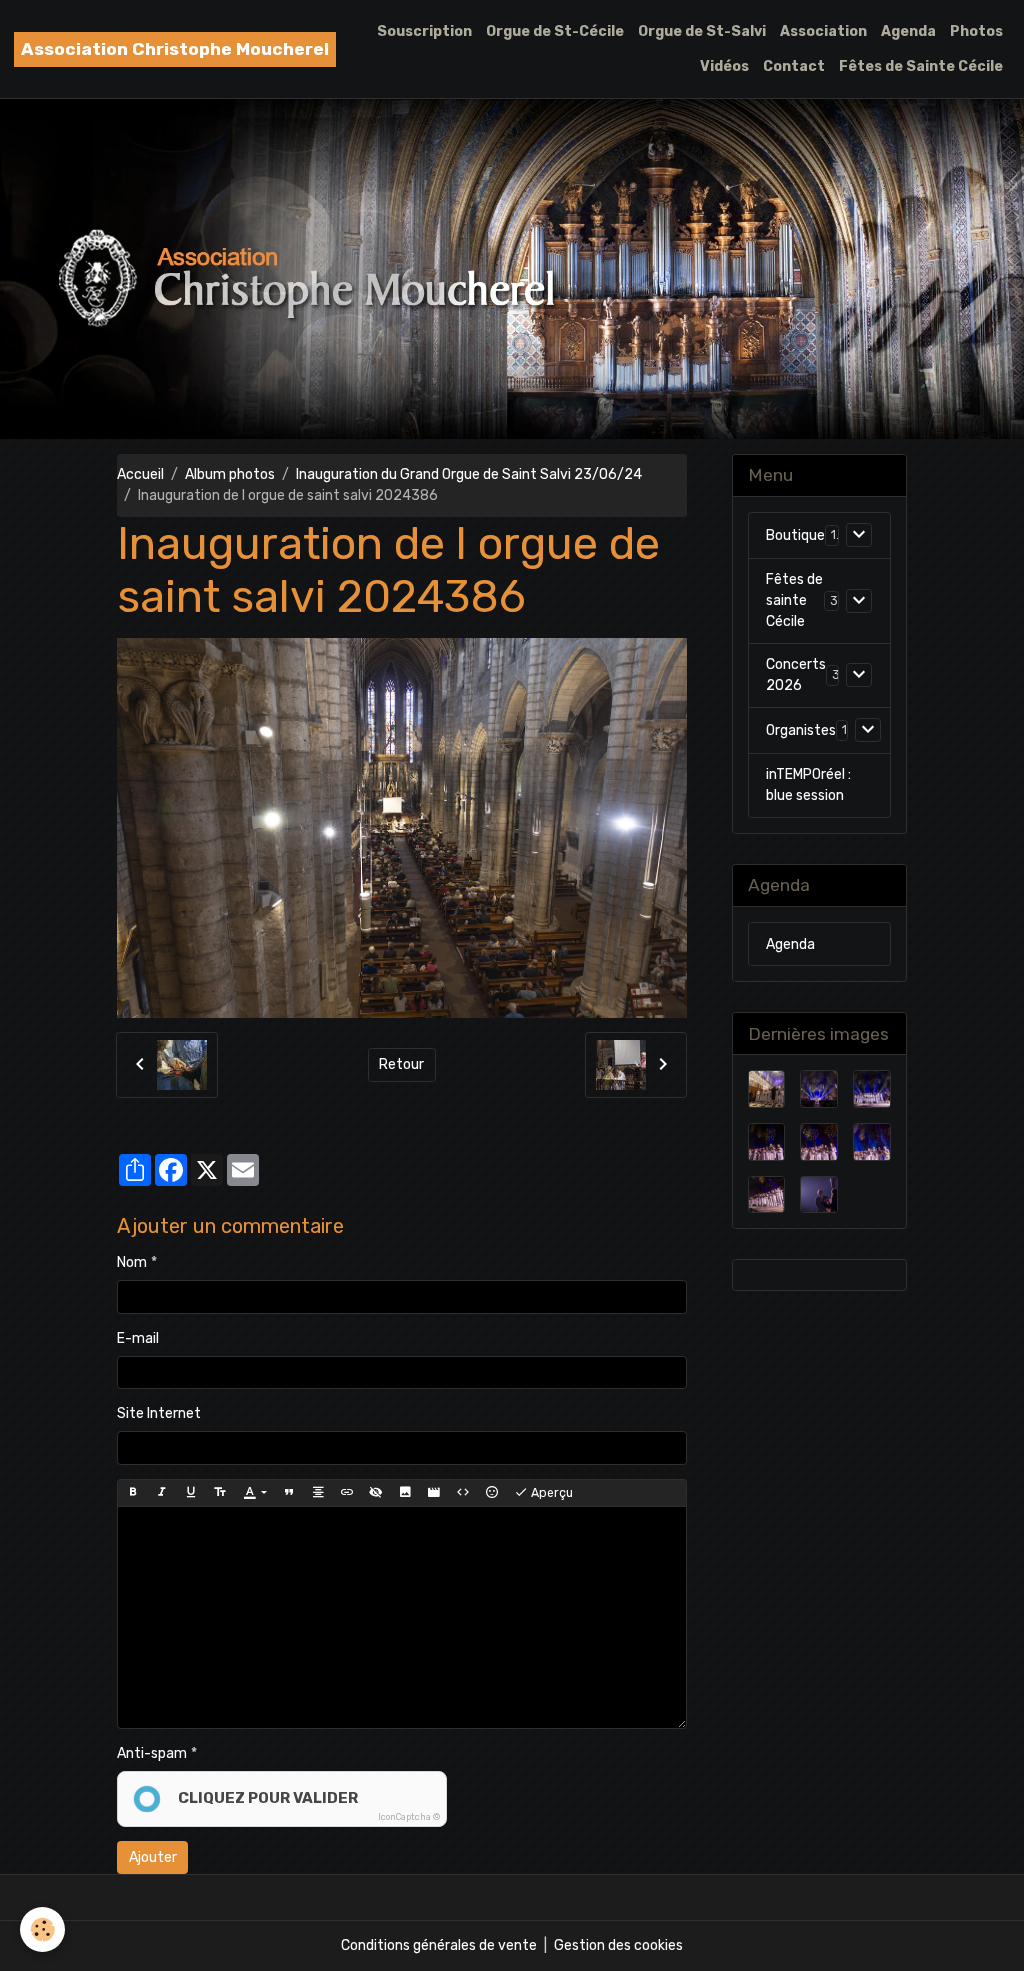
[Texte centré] (318, 1493)
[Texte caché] (376, 1493)
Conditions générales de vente (439, 1945)
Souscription (424, 31)
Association (823, 31)
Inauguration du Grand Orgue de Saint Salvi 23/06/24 (469, 474)
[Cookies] (42, 1929)
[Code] (463, 1493)
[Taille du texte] (220, 1493)
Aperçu (550, 1493)
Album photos (230, 474)
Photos (976, 31)
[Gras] (133, 1493)
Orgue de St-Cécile (555, 31)
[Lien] (347, 1493)
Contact (794, 66)
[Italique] (162, 1493)
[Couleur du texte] (254, 1493)
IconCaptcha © (409, 1817)
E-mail (138, 1338)
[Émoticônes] (492, 1493)
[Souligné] (191, 1493)
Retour (401, 1064)
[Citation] (289, 1493)
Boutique (795, 535)
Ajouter (153, 1857)
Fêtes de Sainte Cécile (921, 66)
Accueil (140, 474)
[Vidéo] (434, 1493)
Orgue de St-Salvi (702, 31)
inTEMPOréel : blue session (808, 785)
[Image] (405, 1493)
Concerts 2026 (796, 675)
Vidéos (724, 66)
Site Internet (159, 1413)
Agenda (908, 31)
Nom (132, 1262)
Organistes (801, 730)
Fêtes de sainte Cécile (794, 600)
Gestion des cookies (618, 1945)
